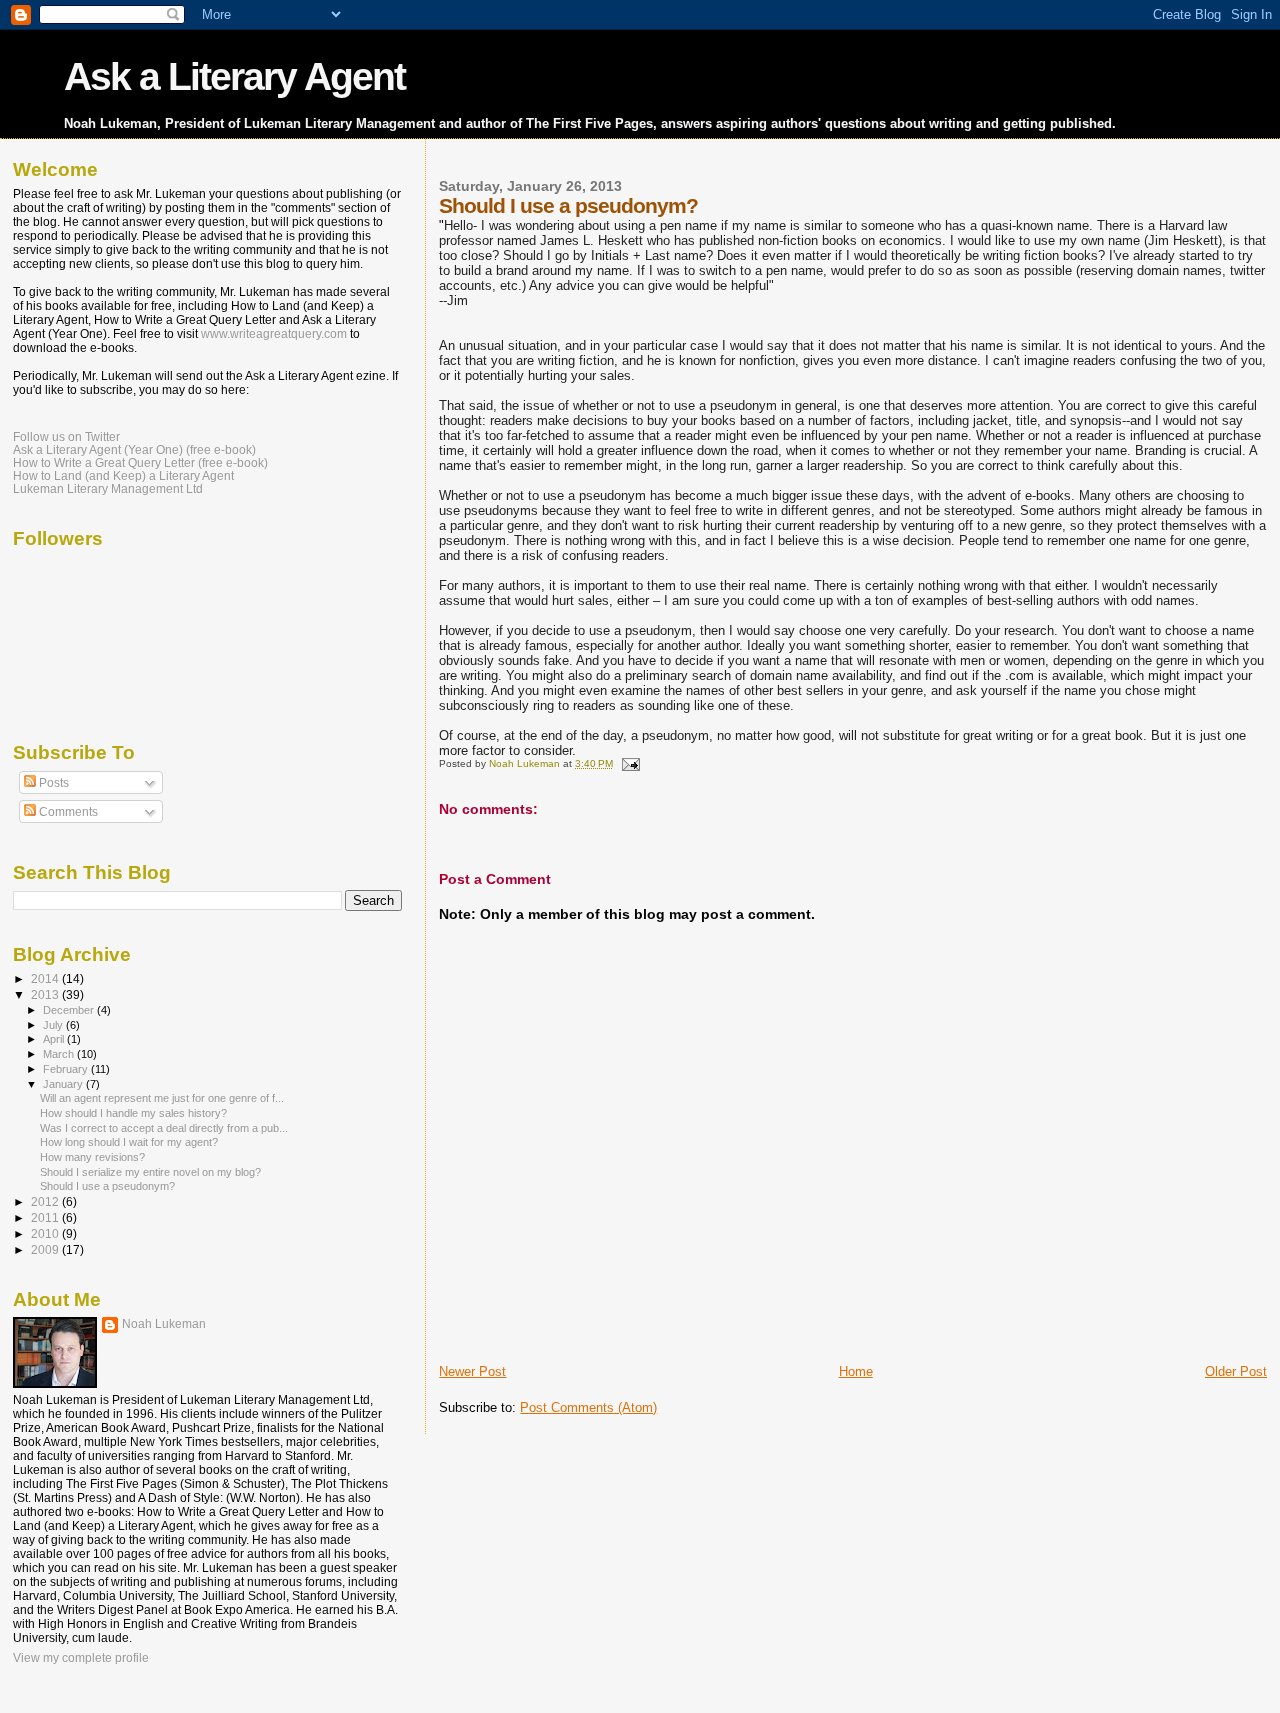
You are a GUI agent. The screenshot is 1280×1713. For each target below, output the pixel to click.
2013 (46, 994)
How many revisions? (92, 1157)
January (64, 1084)
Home (856, 1371)
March (60, 1054)
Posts (52, 783)
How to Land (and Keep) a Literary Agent (123, 475)
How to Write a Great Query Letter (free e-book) (140, 462)
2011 (46, 1217)
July (54, 1025)
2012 (46, 1201)
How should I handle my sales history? (133, 1113)
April (55, 1039)
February (67, 1069)
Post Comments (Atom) (588, 1407)
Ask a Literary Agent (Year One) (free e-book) (134, 449)
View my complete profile (81, 1658)
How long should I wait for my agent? (129, 1142)
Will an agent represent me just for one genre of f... (162, 1098)
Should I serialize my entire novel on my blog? (150, 1172)
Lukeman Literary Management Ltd (108, 488)
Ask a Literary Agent (234, 76)
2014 (46, 978)
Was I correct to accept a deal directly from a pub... (164, 1128)
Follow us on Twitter (66, 436)
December (70, 1010)
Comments (67, 812)
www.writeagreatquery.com (274, 334)
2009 (46, 1249)
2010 (46, 1233)
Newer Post (472, 1371)
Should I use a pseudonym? (107, 1186)
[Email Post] (629, 763)
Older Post (1236, 1371)
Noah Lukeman (164, 1324)
